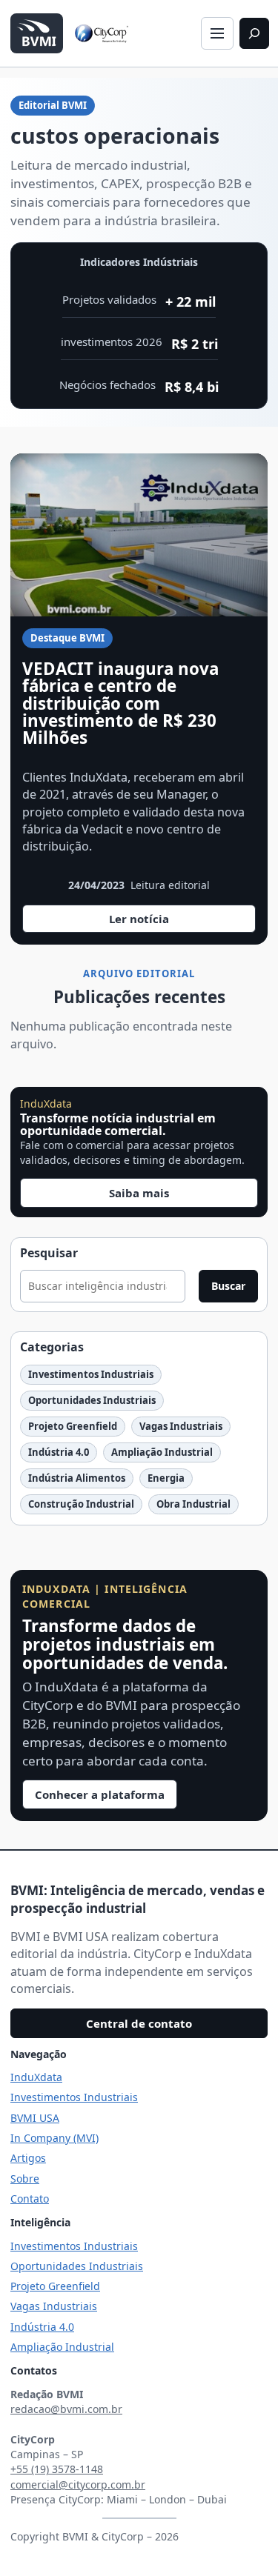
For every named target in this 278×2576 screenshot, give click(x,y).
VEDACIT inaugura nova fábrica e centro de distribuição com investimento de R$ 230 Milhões (120, 703)
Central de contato (139, 2023)
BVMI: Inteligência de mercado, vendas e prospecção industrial (138, 1900)
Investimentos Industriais (91, 1374)
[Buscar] (254, 33)
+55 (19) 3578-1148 (57, 2469)
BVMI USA (35, 2118)
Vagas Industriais (181, 1426)
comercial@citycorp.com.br (78, 2485)
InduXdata (36, 2077)
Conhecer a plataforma (100, 1794)
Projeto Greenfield (73, 1426)
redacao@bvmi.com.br (66, 2409)
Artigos (28, 2158)
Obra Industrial (193, 1504)
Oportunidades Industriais (92, 1400)
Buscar (228, 1286)
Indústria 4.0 (59, 1452)
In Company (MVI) (54, 2138)
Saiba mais (139, 1193)
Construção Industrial (81, 1504)
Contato (30, 2199)
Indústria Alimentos (77, 1478)
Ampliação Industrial (162, 1452)
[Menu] (217, 33)
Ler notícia (162, 922)
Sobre (25, 2179)
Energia (166, 1478)
